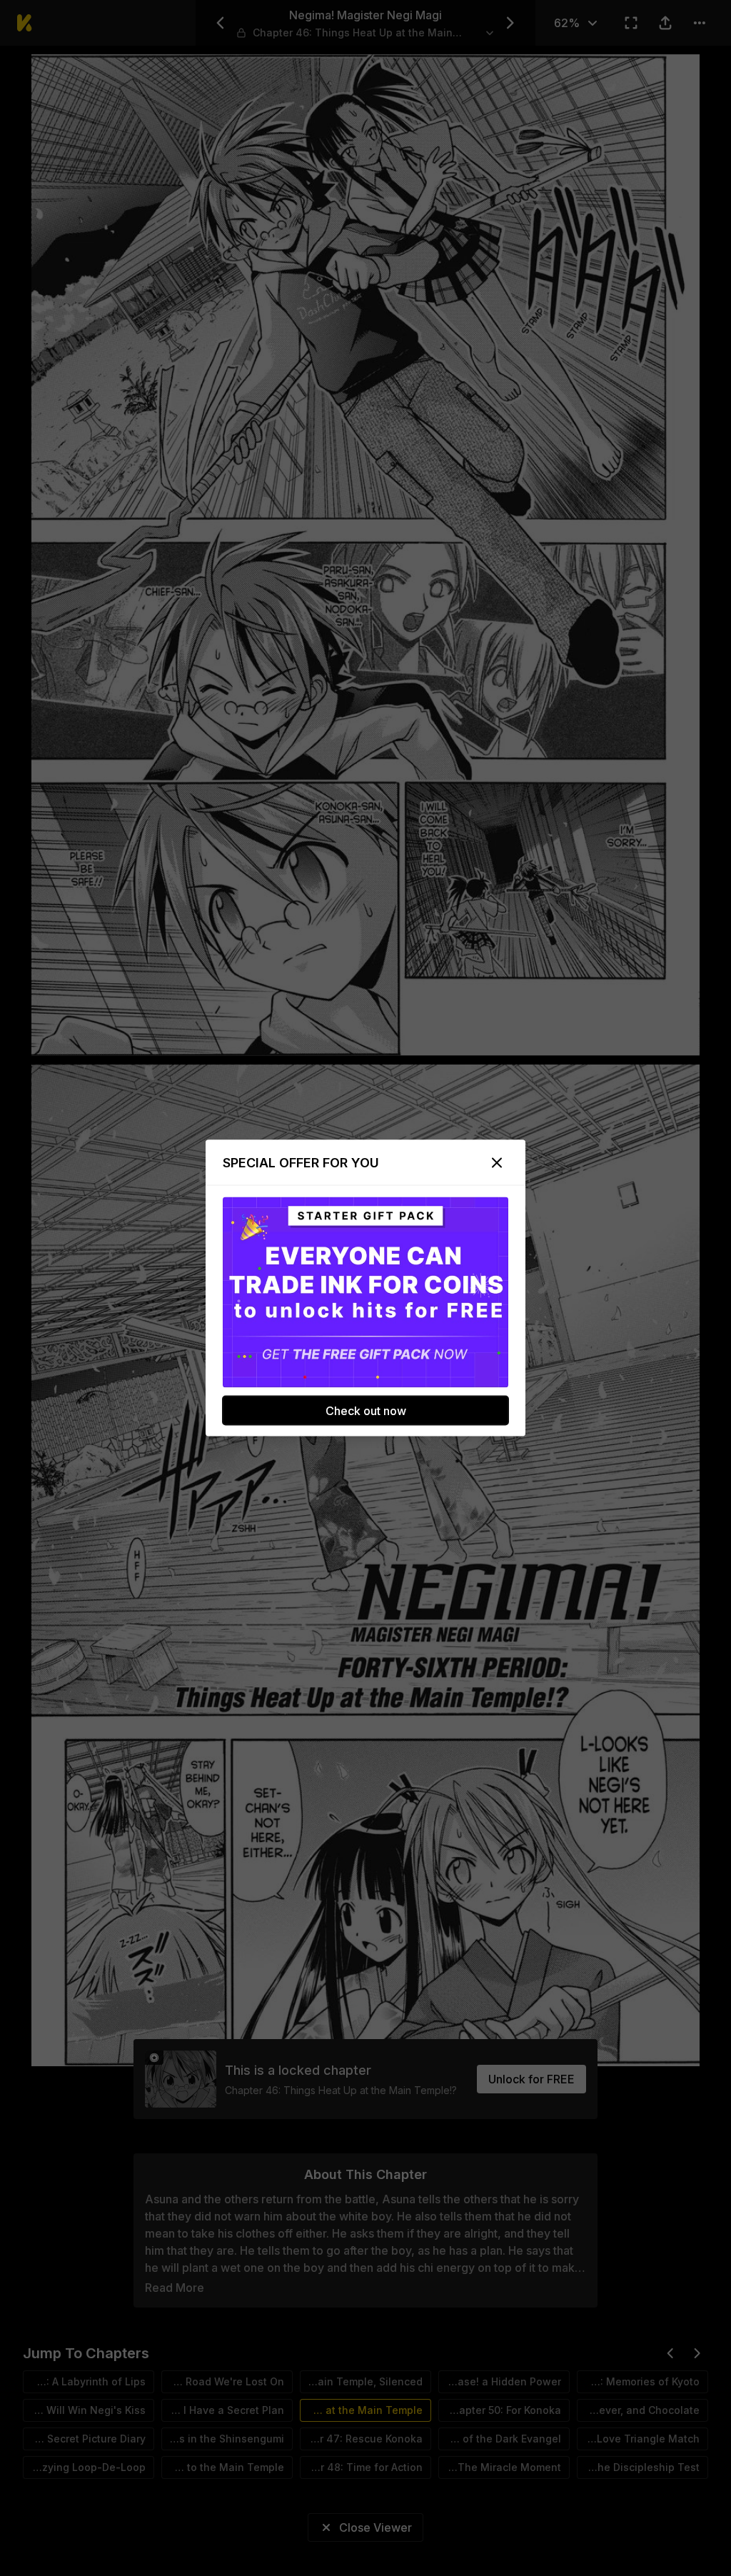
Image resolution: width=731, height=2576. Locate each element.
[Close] (497, 1163)
